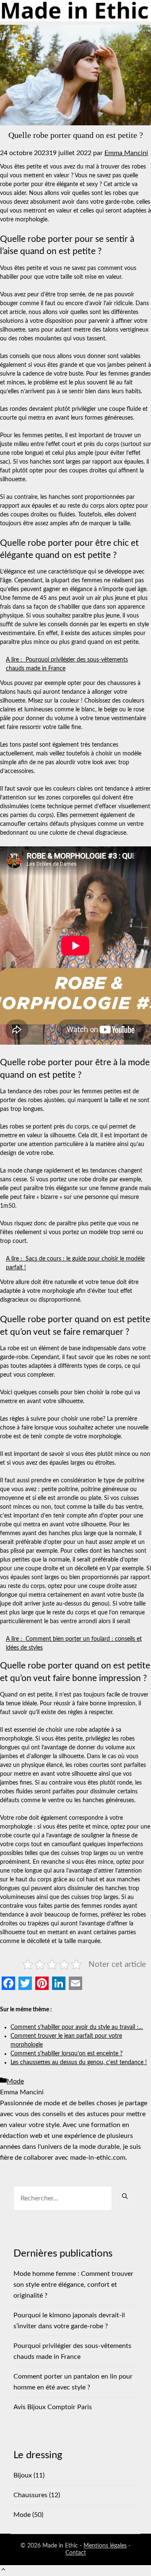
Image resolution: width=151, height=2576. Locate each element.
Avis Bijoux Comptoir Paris (53, 2407)
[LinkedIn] (59, 1983)
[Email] (75, 1983)
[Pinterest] (42, 1983)
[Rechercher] (125, 2197)
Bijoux (23, 2475)
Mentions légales (105, 2546)
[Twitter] (25, 1983)
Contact (76, 2553)
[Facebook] (8, 1983)
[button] (3, 2571)
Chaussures (30, 2495)
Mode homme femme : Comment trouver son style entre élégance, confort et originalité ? (73, 2285)
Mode (15, 2081)
